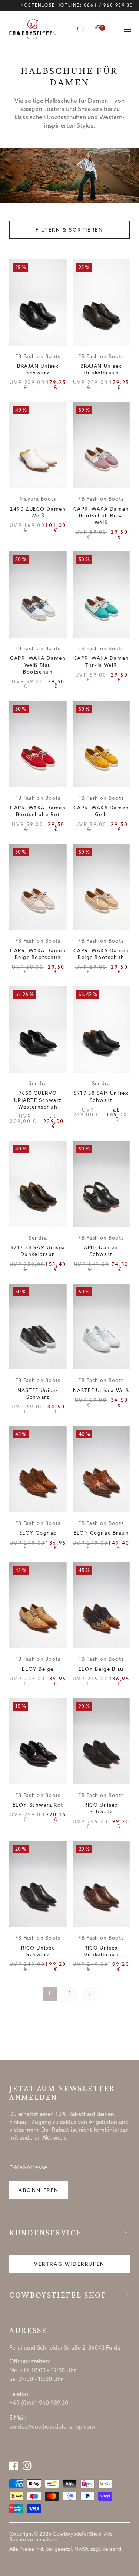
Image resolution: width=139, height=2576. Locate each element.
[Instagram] (27, 2466)
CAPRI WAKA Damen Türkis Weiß (101, 662)
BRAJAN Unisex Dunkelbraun (101, 370)
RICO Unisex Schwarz (101, 1809)
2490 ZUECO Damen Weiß (38, 513)
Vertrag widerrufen (69, 2264)
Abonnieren (39, 2191)
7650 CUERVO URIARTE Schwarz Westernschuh (38, 1100)
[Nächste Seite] (90, 1994)
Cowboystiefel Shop (58, 2295)
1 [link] (49, 1994)
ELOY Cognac (38, 1533)
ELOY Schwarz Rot (38, 1805)
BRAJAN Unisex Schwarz (38, 370)
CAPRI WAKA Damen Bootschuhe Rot (38, 811)
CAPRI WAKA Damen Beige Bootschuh (38, 954)
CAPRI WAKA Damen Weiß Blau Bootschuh (38, 665)
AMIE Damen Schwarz (101, 1251)
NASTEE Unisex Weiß (101, 1391)
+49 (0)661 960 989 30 (39, 2403)
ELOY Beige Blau (101, 1670)
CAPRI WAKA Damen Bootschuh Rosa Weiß (101, 516)
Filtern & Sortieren (69, 230)
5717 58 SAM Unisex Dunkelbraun (38, 1251)
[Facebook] (14, 2466)
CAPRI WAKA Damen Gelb (101, 811)
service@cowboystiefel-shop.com (52, 2427)
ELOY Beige (38, 1670)
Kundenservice (45, 2233)
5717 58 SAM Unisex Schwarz (101, 1097)
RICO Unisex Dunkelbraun (101, 1952)
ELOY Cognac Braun (101, 1533)
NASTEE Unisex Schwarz (38, 1394)
